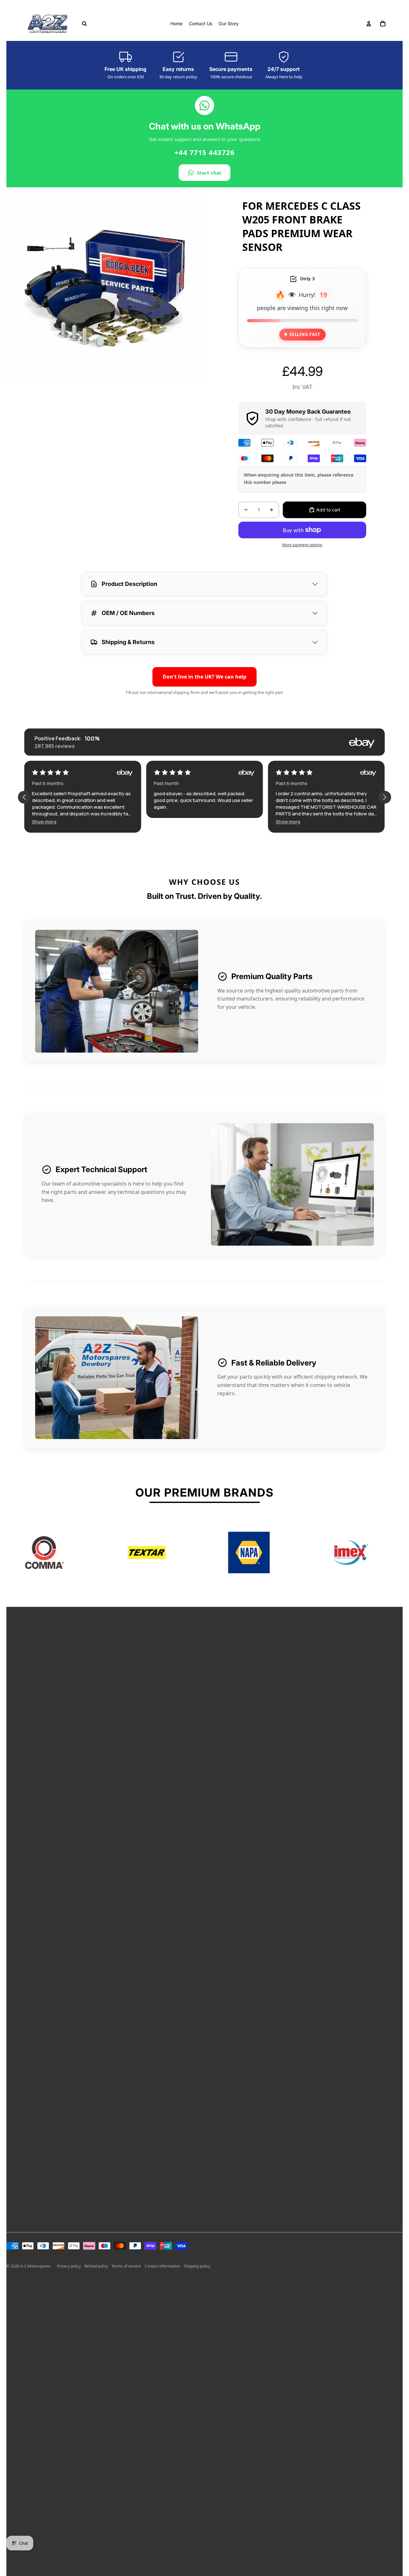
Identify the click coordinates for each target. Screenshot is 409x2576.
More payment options (302, 545)
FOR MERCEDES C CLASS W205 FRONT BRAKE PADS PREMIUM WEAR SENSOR (301, 226)
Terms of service (126, 2266)
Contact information (162, 2266)
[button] (166, 822)
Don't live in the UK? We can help (204, 677)
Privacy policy (69, 2266)
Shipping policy (197, 2266)
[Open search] (84, 24)
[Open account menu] (369, 24)
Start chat (209, 173)
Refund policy (96, 2266)
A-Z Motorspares (35, 2266)
